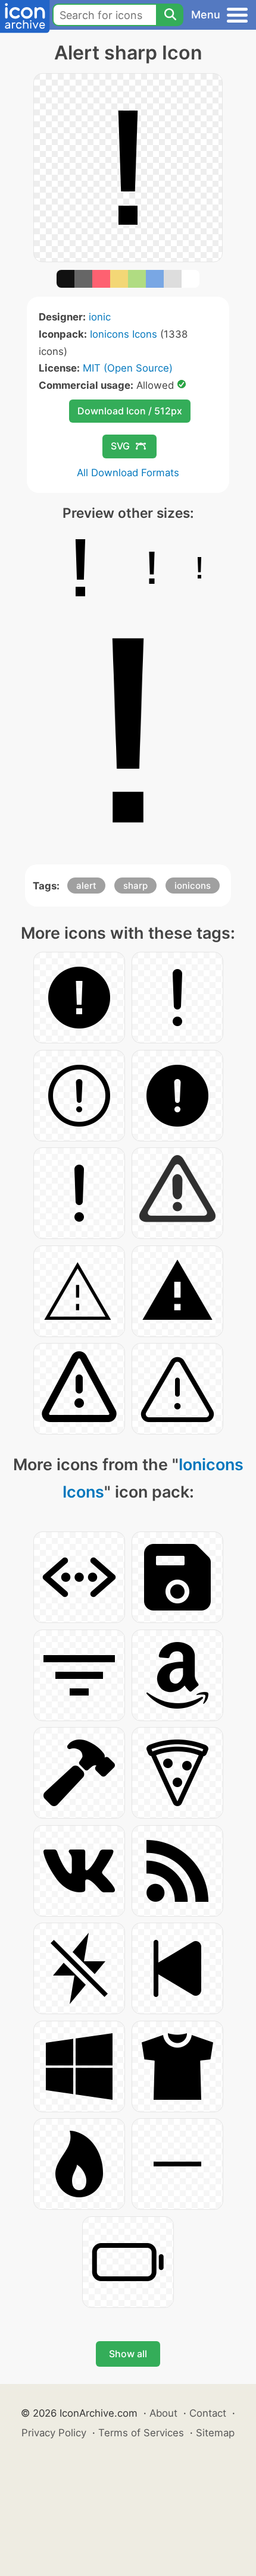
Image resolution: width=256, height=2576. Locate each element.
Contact (208, 2413)
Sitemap (215, 2433)
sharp (135, 886)
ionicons (193, 886)
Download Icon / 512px (130, 411)
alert (86, 886)
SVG (120, 446)
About (163, 2413)
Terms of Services (141, 2433)
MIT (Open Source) (128, 368)
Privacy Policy (54, 2433)
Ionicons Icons (124, 334)
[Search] (170, 15)
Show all (128, 2354)
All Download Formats (128, 473)
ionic (100, 317)
